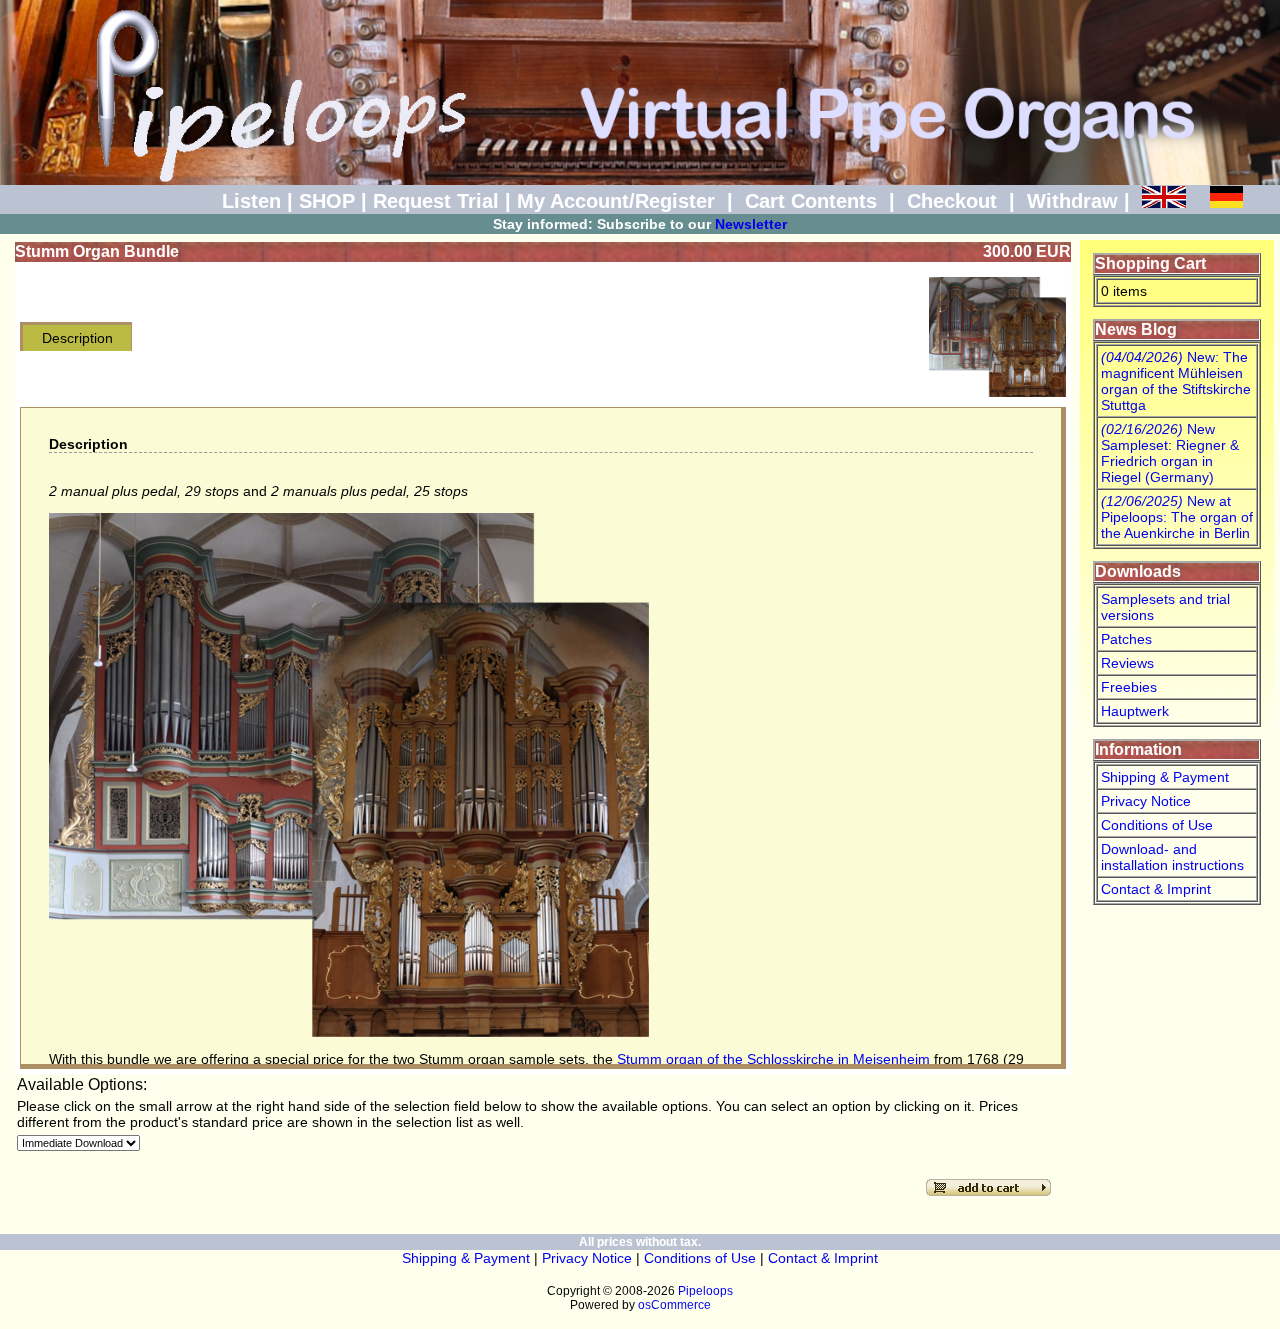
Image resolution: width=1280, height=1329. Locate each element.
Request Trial (436, 201)
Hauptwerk (1135, 711)
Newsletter (751, 224)
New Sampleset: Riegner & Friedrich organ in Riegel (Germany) (1170, 453)
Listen (251, 201)
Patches (1126, 639)
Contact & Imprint (1156, 889)
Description (77, 338)
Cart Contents (811, 201)
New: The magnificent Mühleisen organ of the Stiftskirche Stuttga (1176, 381)
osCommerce (674, 1305)
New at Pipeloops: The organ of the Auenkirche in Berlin (1177, 517)
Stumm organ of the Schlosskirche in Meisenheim (773, 1059)
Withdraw (1072, 201)
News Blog (1136, 329)
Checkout (952, 201)
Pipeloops (705, 1291)
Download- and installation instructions (1172, 857)
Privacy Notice (1146, 801)
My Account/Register (616, 201)
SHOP (327, 201)
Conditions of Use (1157, 825)
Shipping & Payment (1165, 777)
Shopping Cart (1150, 263)
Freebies (1129, 687)
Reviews (1127, 663)
